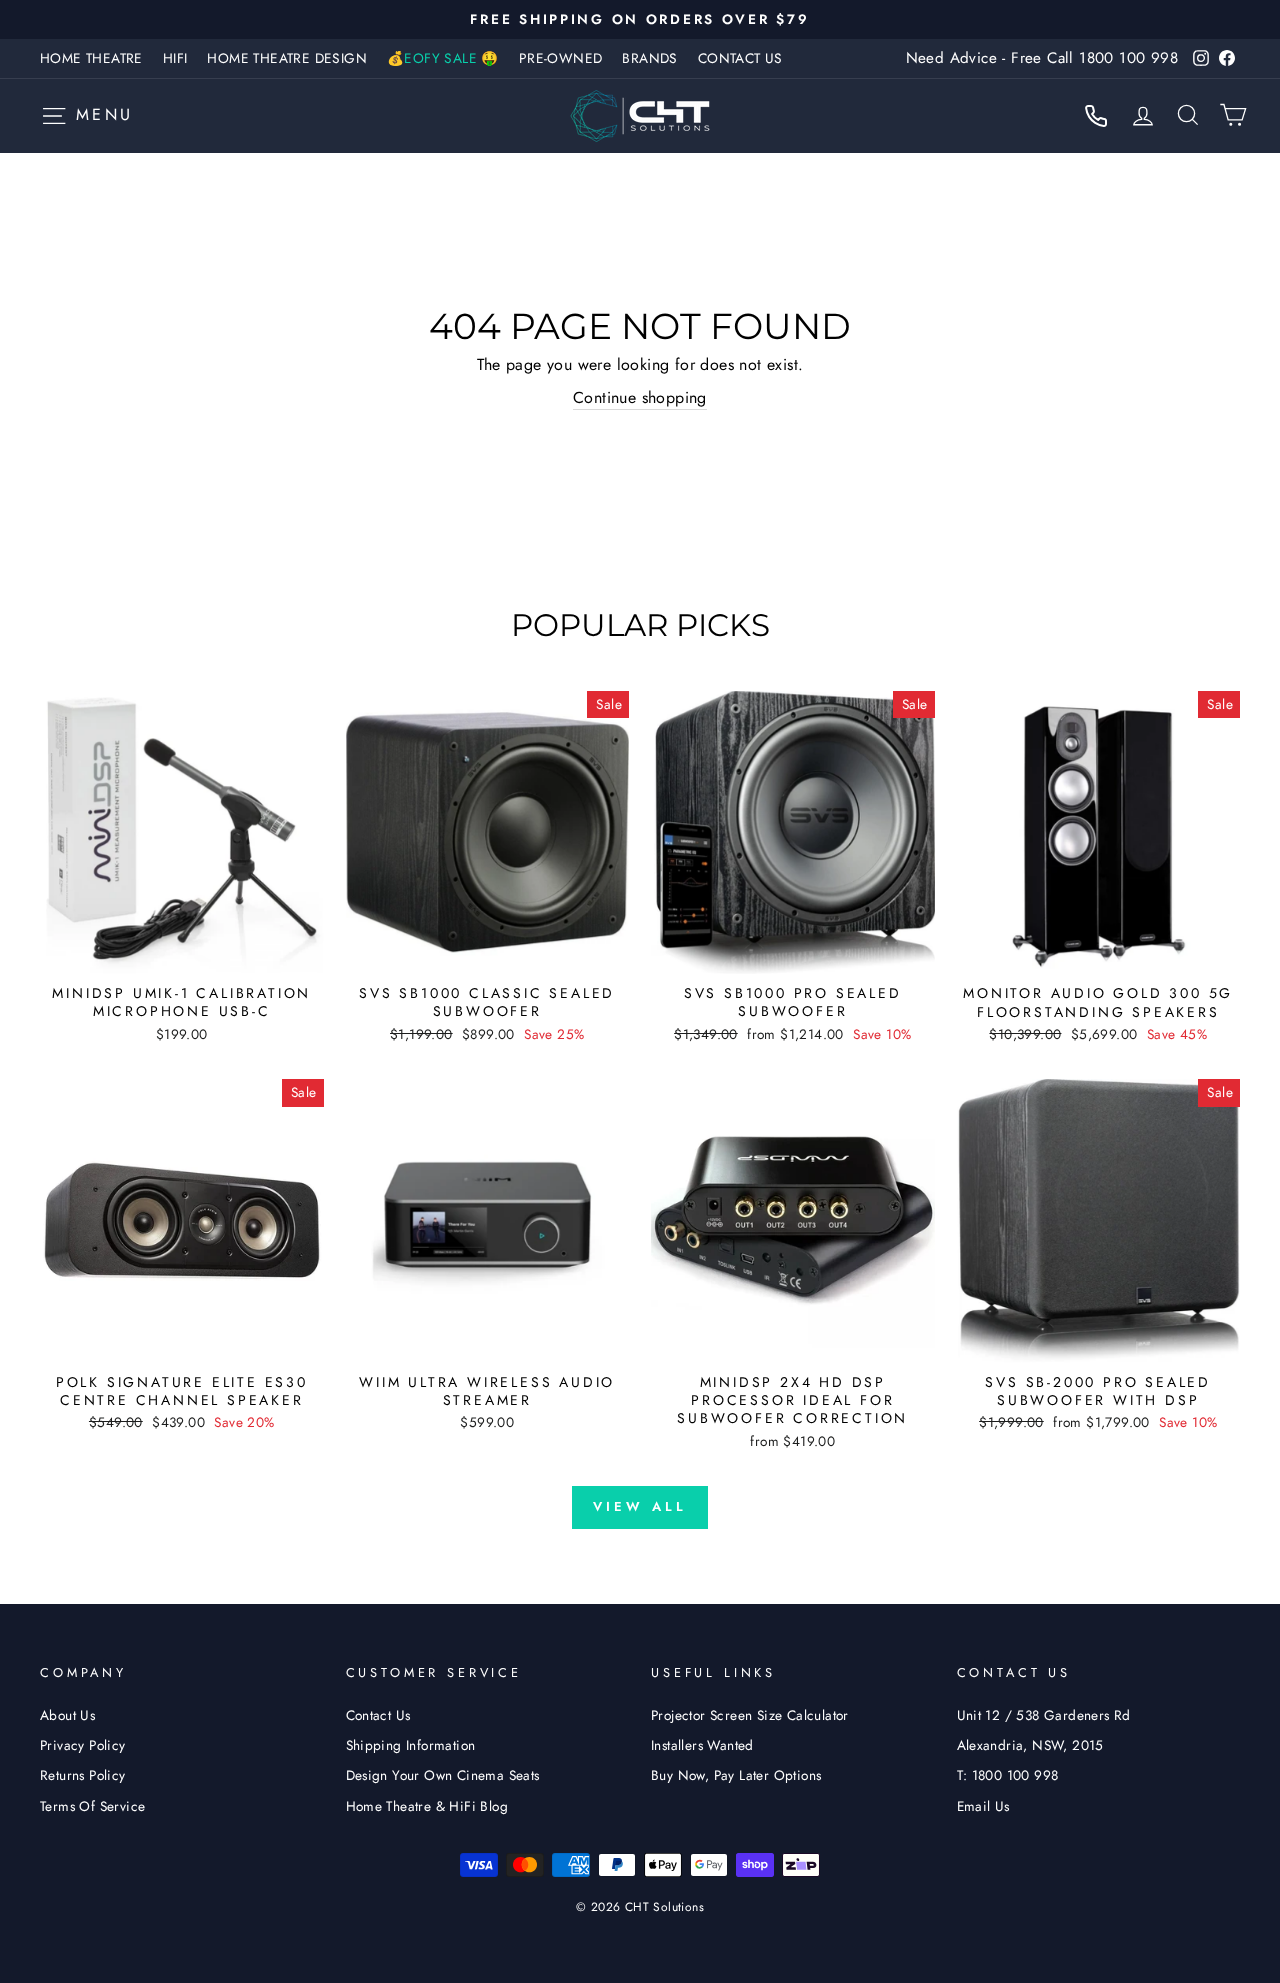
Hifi (175, 58)
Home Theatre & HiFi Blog (427, 1806)
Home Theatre (91, 58)
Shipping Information (411, 1745)
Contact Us (740, 58)
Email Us (983, 1806)
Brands (649, 58)
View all (639, 1506)
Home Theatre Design (287, 58)
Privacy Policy (83, 1745)
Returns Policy (83, 1775)
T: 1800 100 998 (1008, 1775)
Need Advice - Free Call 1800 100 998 (1042, 58)
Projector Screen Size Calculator (750, 1715)
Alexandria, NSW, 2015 (1030, 1745)
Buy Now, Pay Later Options (736, 1775)
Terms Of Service (92, 1806)
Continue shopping (640, 398)
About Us (67, 1715)
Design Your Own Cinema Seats (443, 1775)
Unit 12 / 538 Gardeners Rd (1044, 1715)
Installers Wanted (702, 1745)
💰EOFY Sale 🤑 (443, 58)
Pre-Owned (561, 58)
